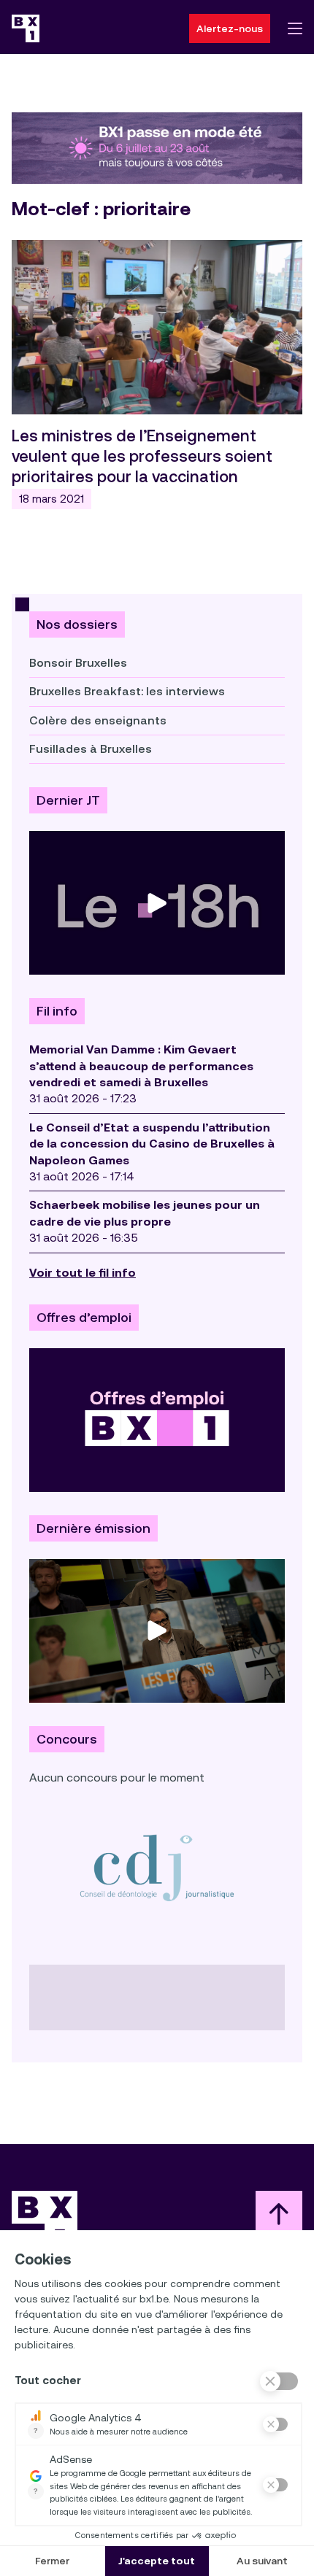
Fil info (57, 1011)
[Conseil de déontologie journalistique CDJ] (157, 1867)
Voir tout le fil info (83, 1273)
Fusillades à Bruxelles (91, 749)
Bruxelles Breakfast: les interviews (127, 691)
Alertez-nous (230, 28)
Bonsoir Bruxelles (78, 663)
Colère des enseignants (98, 720)
